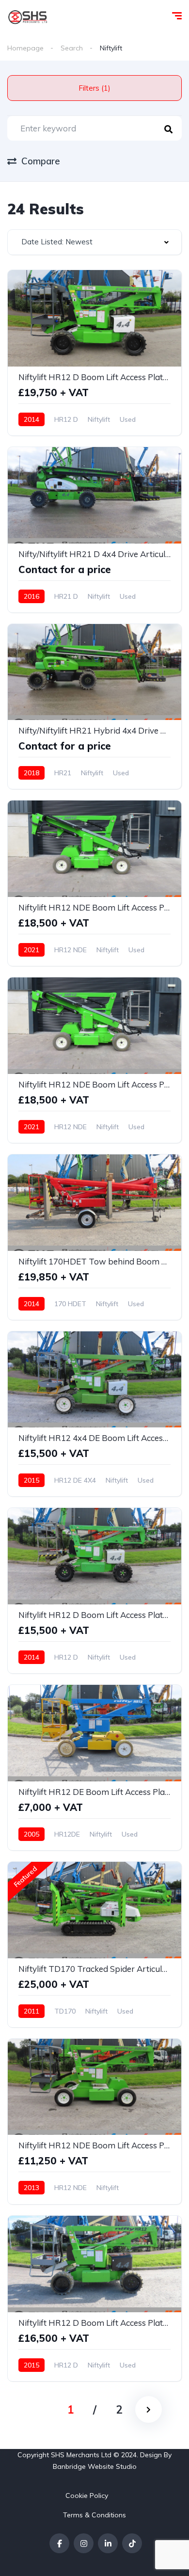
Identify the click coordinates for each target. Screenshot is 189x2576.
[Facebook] (59, 2543)
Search (72, 48)
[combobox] (94, 242)
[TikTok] (132, 2543)
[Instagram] (84, 2543)
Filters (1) (94, 88)
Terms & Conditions (94, 2515)
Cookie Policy (87, 2496)
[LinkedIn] (108, 2543)
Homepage (25, 48)
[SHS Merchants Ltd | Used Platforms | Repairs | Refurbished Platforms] (28, 17)
